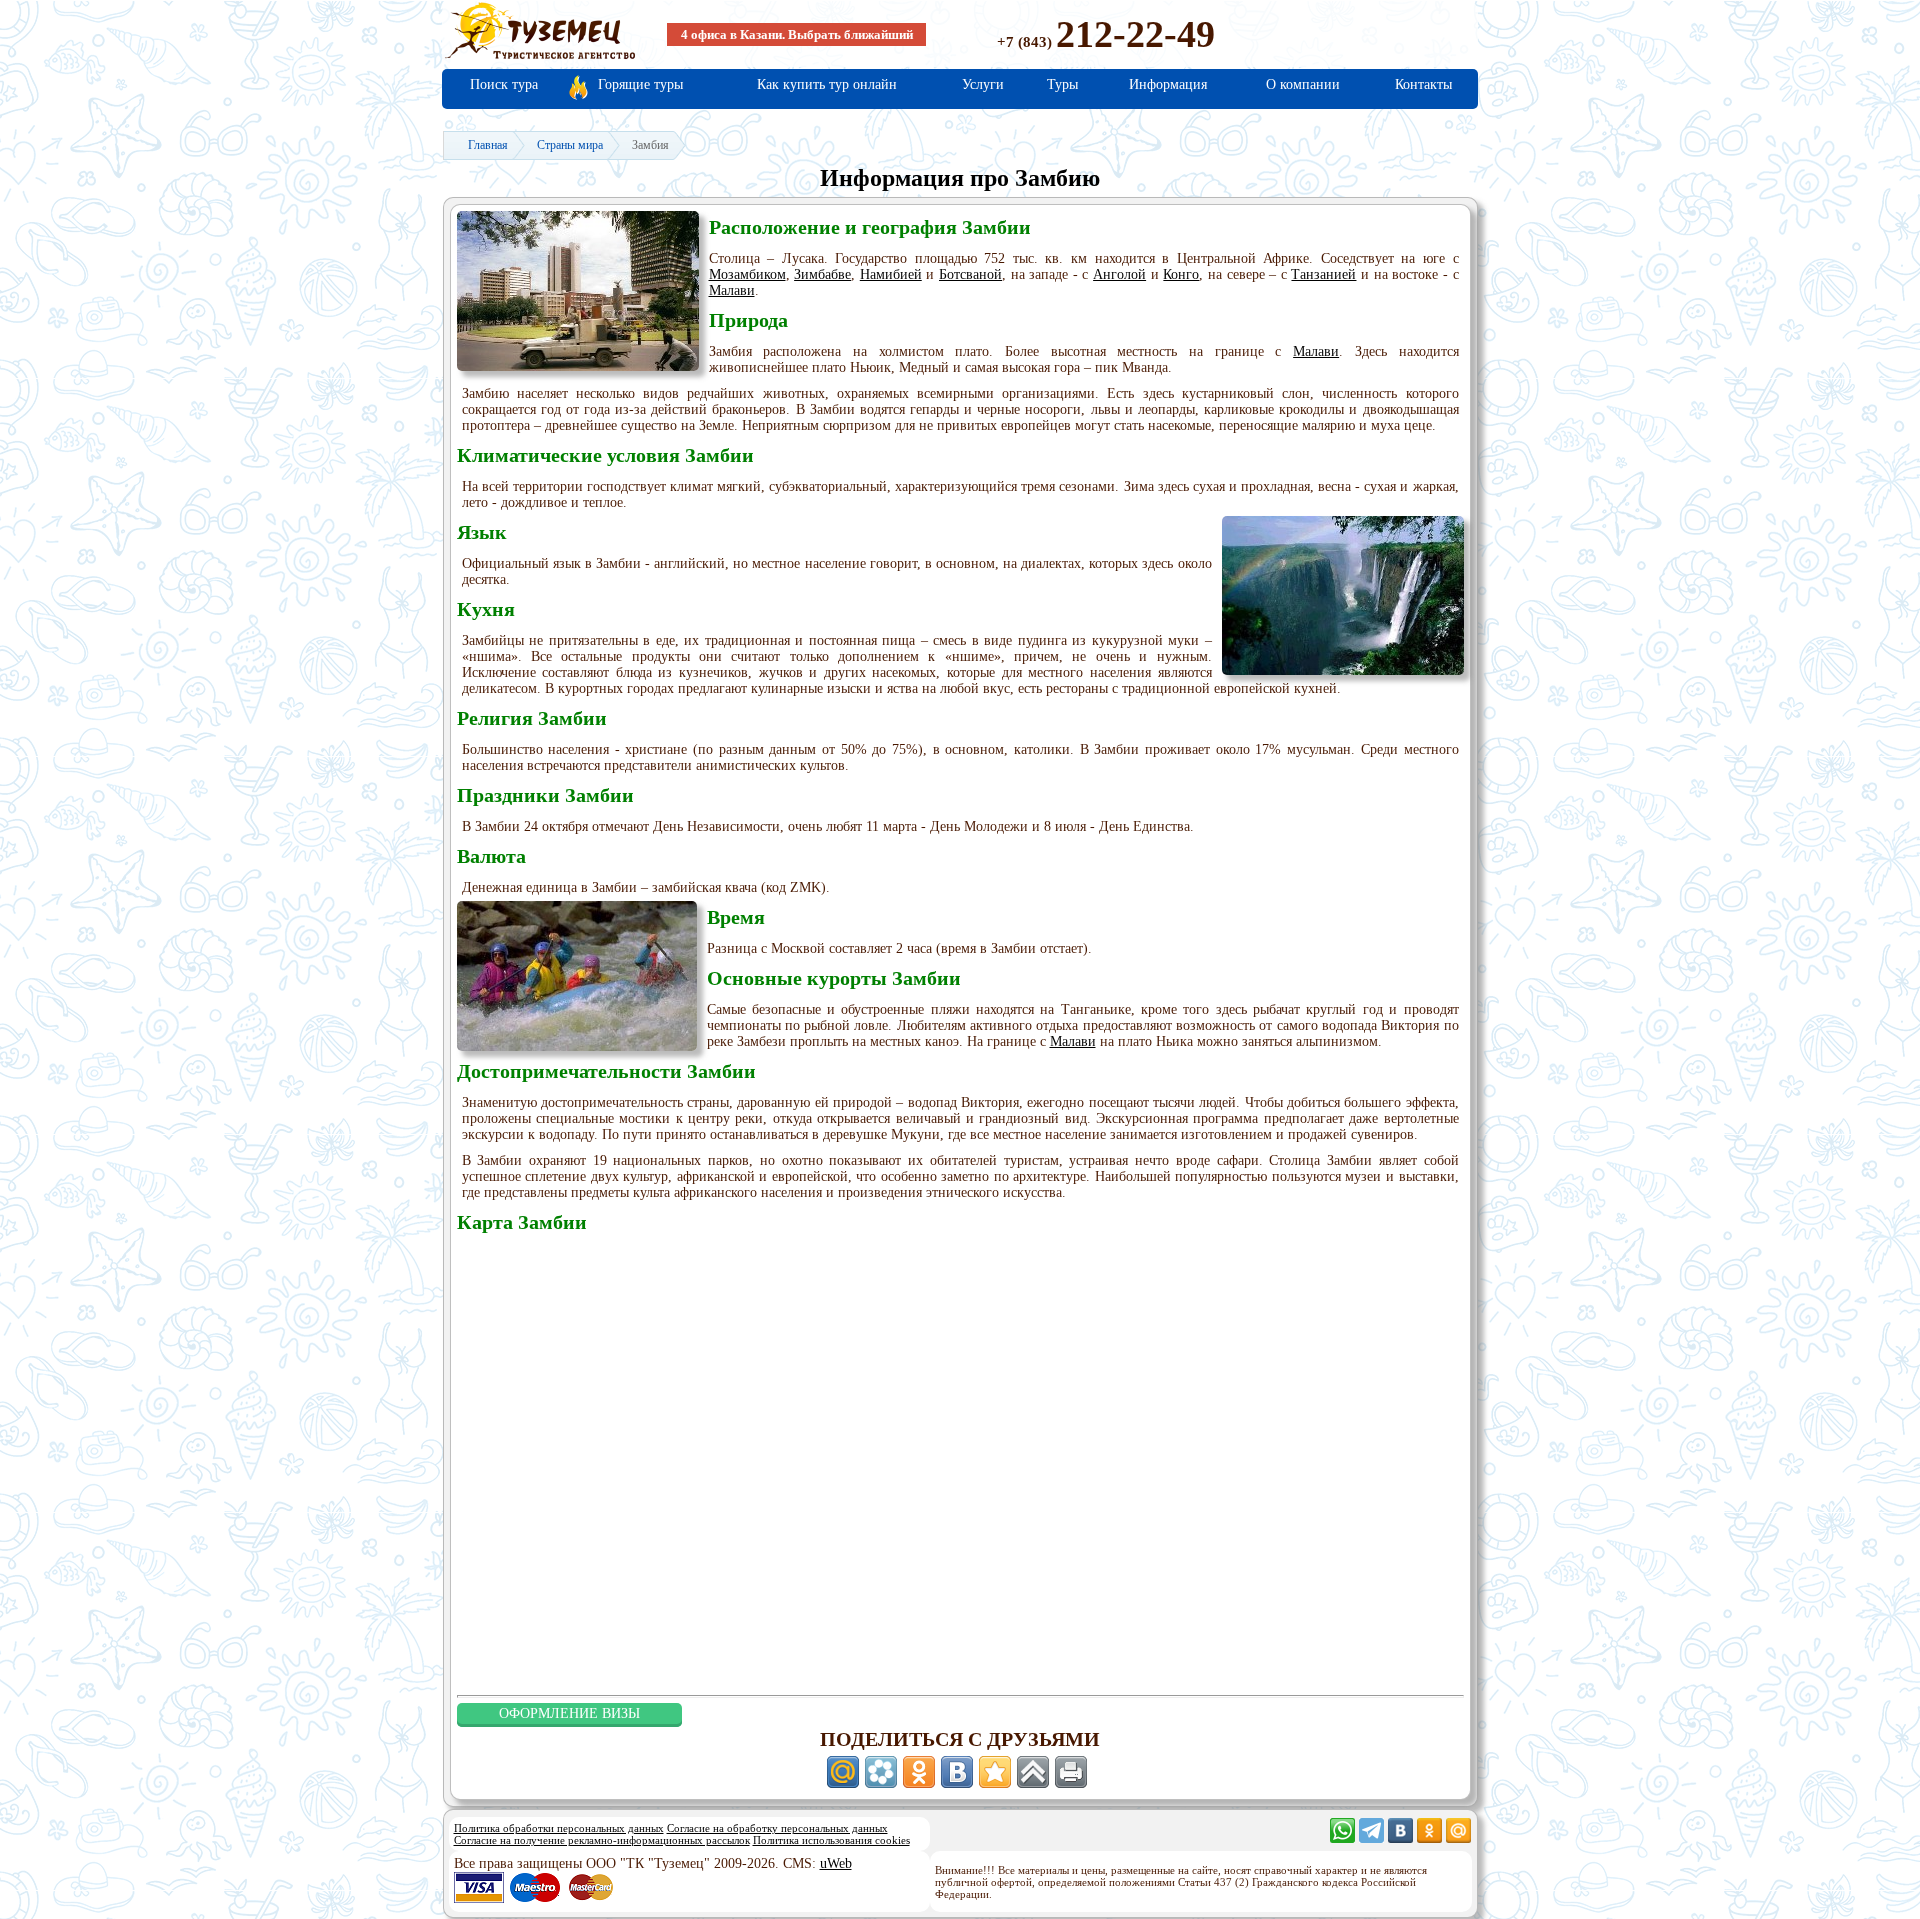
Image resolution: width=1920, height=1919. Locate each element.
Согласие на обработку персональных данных (777, 1828)
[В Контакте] (1400, 1838)
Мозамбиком (747, 274)
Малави (732, 290)
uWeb (836, 1863)
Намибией (891, 274)
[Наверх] (1033, 1772)
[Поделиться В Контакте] (957, 1772)
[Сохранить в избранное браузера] (995, 1772)
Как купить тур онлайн (827, 84)
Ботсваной (970, 274)
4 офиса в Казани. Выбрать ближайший (797, 34)
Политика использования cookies (831, 1840)
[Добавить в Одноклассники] (919, 1772)
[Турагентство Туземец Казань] (540, 57)
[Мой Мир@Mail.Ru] (1458, 1838)
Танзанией (1323, 274)
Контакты (1423, 84)
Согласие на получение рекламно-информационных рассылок (602, 1840)
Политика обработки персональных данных (559, 1828)
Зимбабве (822, 274)
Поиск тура (504, 84)
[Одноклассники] (1429, 1838)
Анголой (1119, 274)
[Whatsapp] (1342, 1838)
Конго (1181, 274)
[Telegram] (1371, 1838)
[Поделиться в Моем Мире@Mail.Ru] (843, 1772)
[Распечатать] (1071, 1772)
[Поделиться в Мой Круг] (881, 1772)
